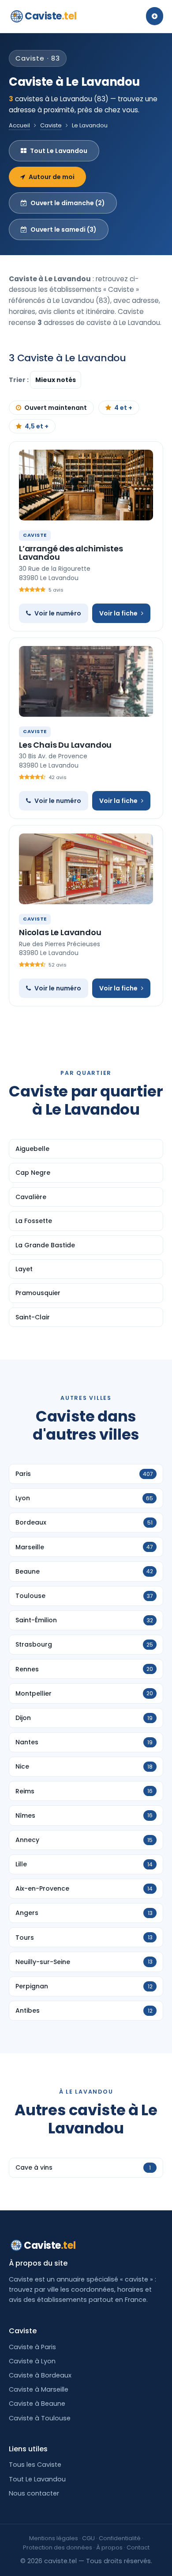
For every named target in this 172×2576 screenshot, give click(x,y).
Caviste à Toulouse (40, 2418)
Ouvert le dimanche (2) (68, 203)
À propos (109, 2547)
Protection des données (58, 2547)
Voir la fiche (118, 613)
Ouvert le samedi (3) (64, 229)
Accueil (19, 125)
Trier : (19, 380)
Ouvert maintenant (56, 408)
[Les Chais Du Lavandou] (86, 681)
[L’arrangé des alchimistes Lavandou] (86, 485)
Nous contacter (34, 2493)
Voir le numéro (58, 613)
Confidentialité (120, 2538)
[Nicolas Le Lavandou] (86, 869)
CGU (88, 2538)
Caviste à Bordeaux (40, 2375)
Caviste (50, 16)
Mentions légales (54, 2538)
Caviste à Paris (32, 2347)
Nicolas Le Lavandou (60, 932)
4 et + (123, 408)
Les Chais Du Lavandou (65, 745)
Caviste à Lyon (32, 2361)
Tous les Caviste (35, 2465)
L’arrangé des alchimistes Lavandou (71, 553)
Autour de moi (52, 177)
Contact (138, 2547)
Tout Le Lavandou (59, 151)
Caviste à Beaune (37, 2404)
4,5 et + (37, 426)
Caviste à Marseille (39, 2389)
